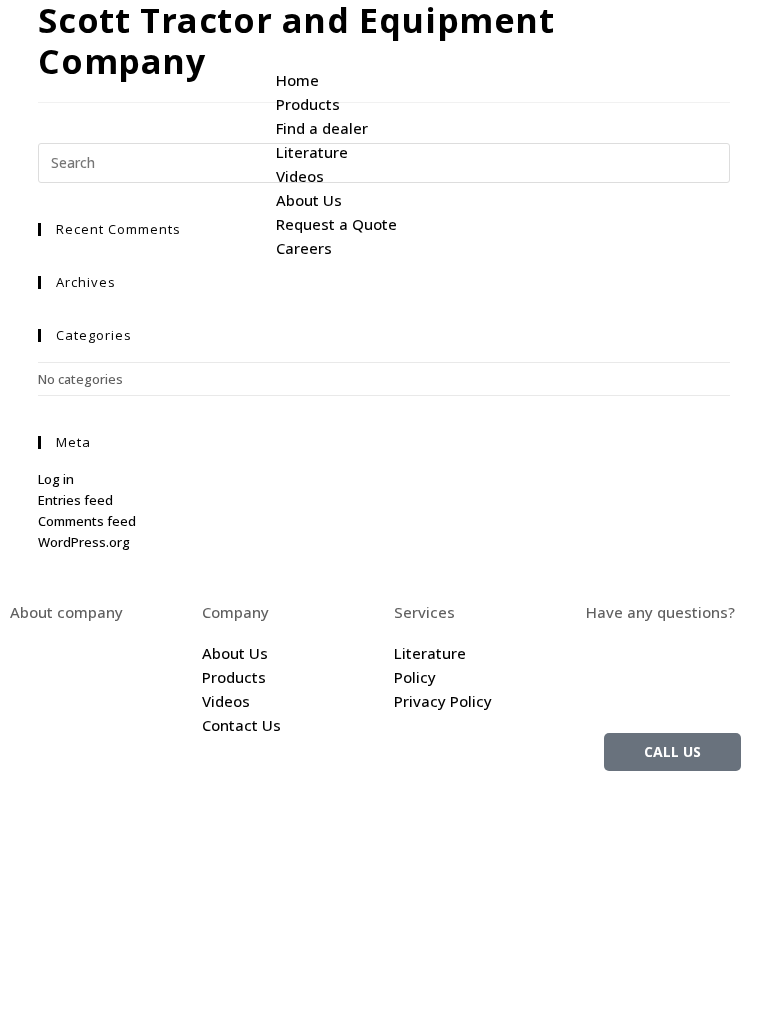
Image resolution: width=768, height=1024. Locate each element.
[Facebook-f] (675, 816)
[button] (512, 22)
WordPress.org (84, 542)
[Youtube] (675, 872)
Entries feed (75, 500)
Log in (56, 479)
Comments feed (87, 521)
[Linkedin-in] (729, 816)
